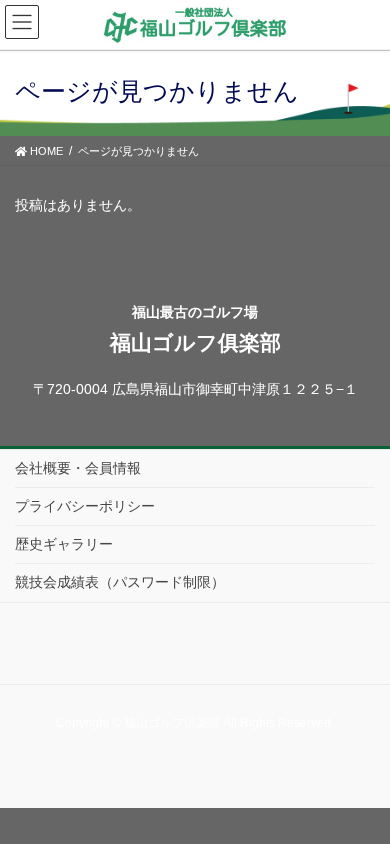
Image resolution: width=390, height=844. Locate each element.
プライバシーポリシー (85, 506)
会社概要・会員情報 (78, 468)
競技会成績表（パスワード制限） (120, 582)
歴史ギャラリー (64, 544)
